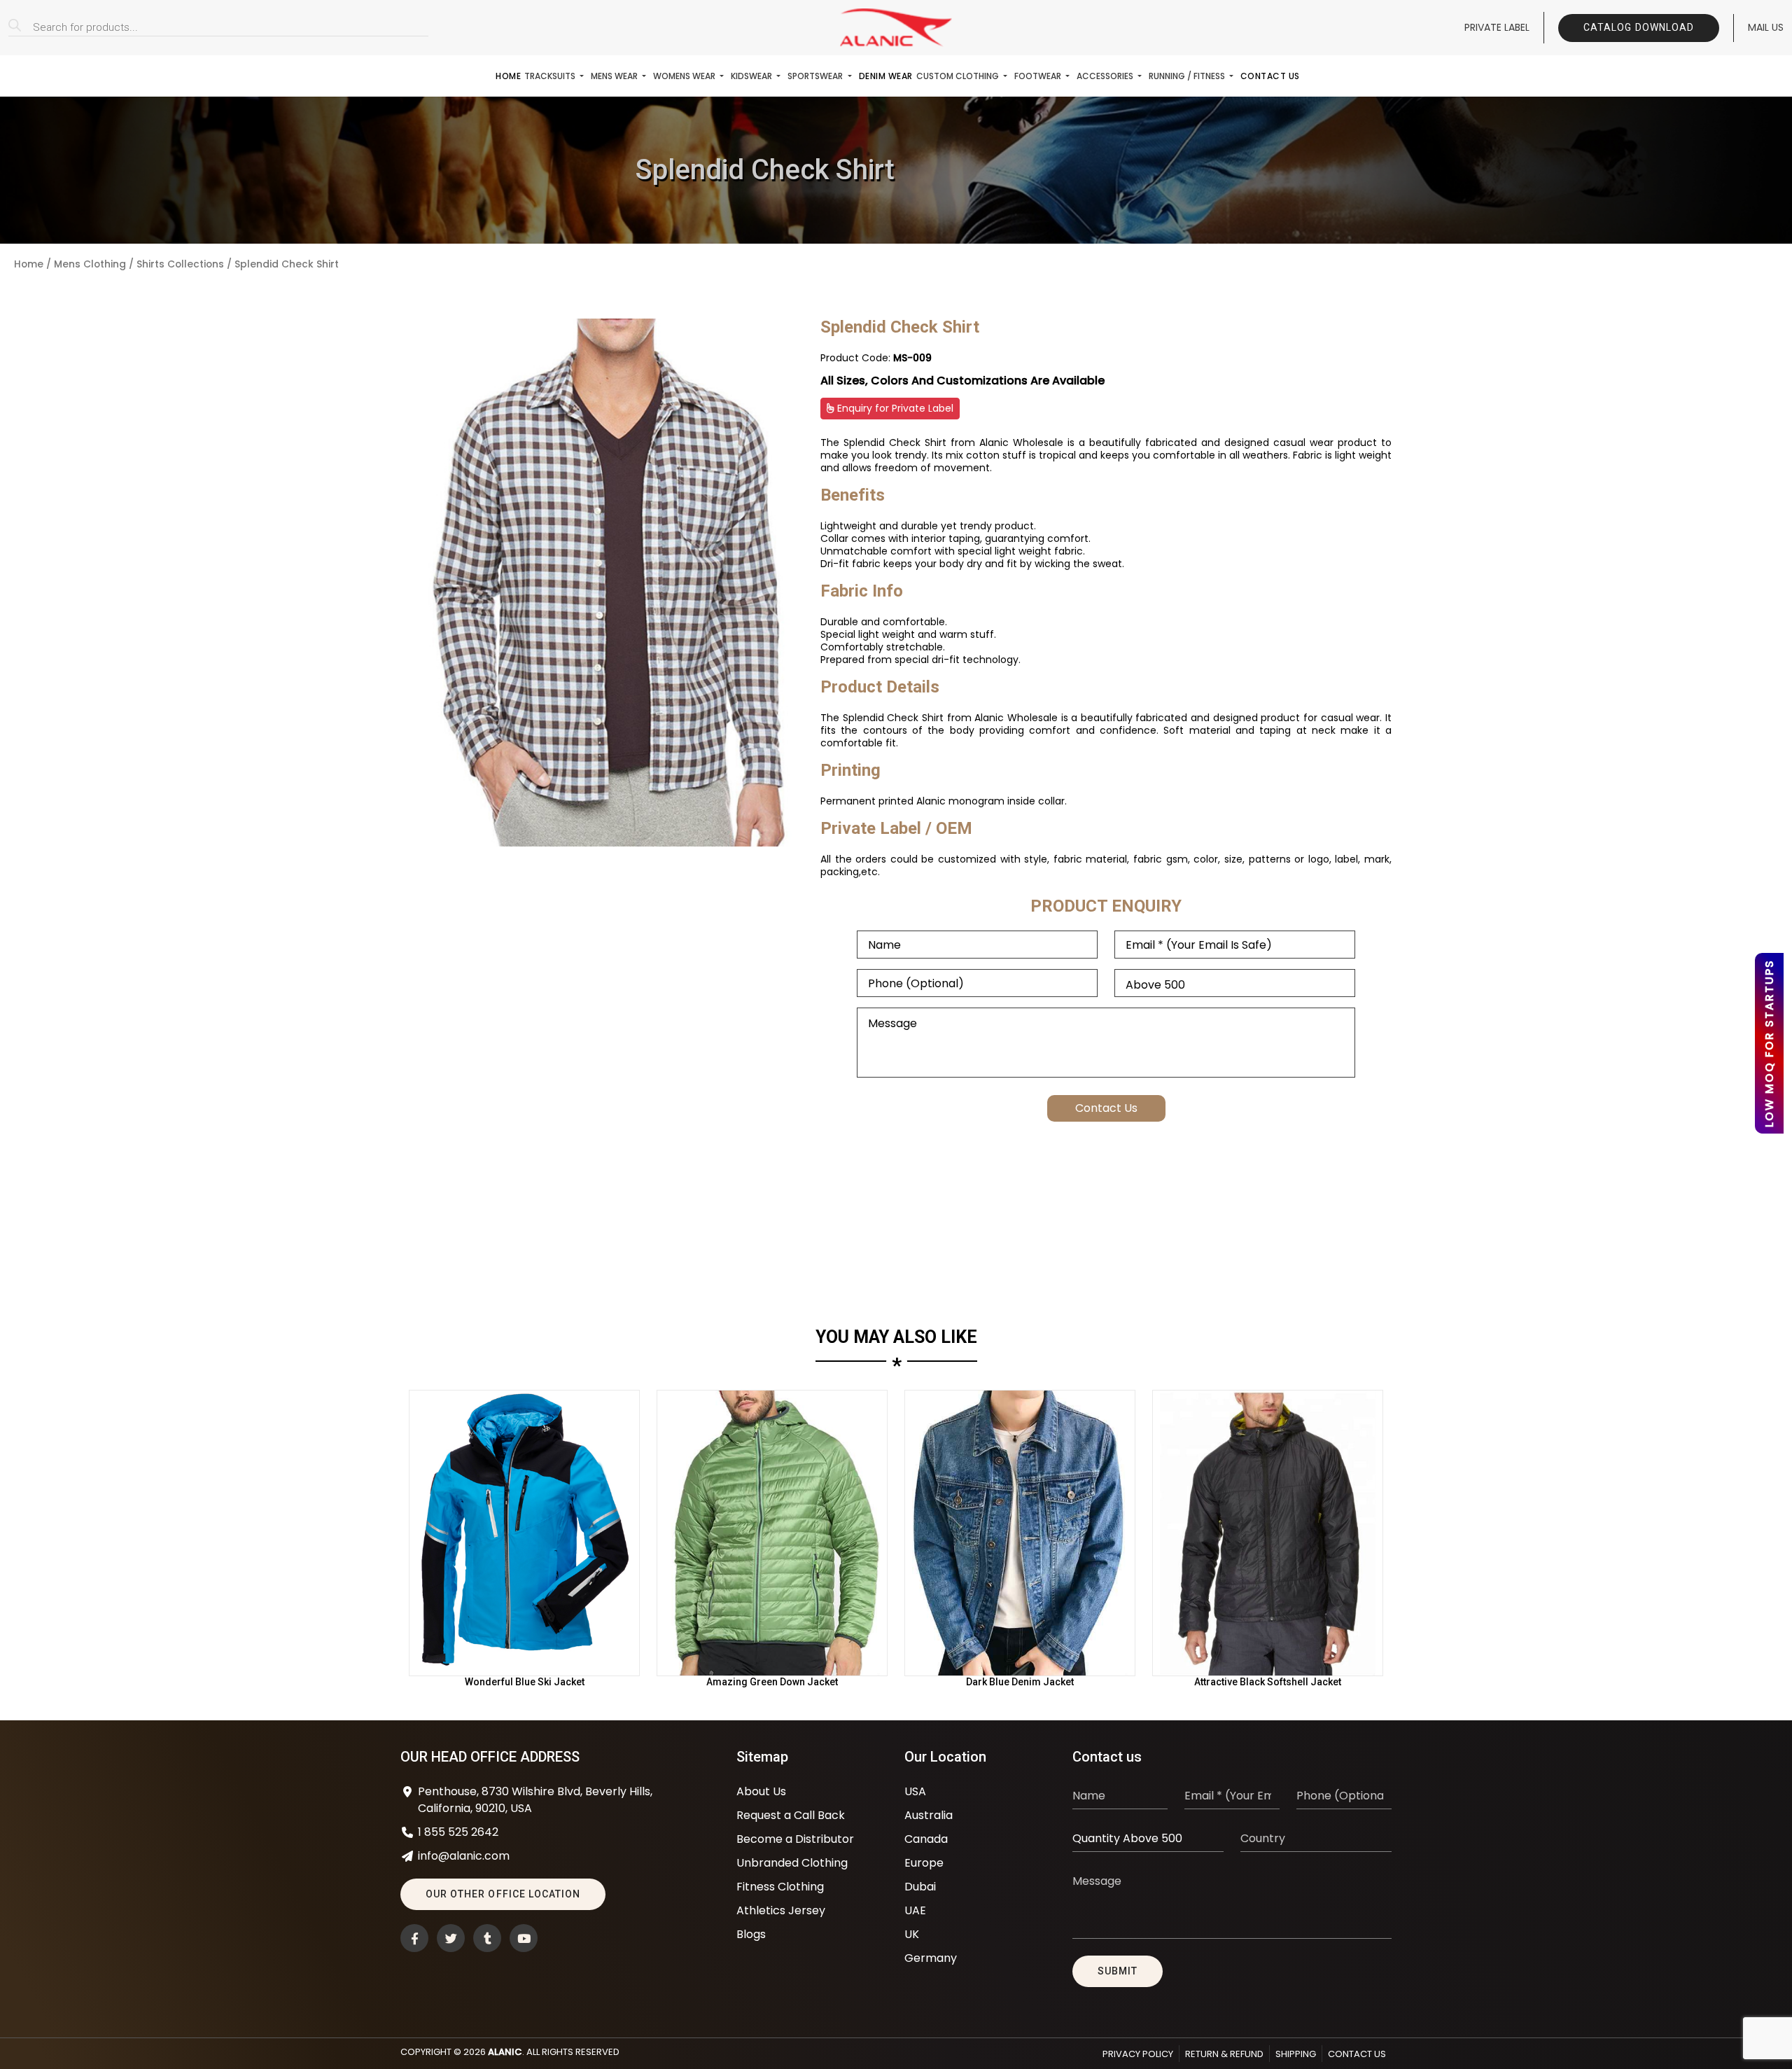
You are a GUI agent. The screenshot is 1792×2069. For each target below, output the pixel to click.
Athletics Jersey (781, 1910)
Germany (931, 1958)
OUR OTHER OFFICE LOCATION (503, 1894)
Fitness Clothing (780, 1887)
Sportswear (816, 76)
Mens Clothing (90, 264)
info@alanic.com (464, 1856)
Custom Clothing (959, 76)
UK (912, 1934)
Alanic (505, 2052)
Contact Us (1270, 76)
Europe (924, 1863)
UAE (915, 1910)
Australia (929, 1815)
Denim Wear (886, 76)
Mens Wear (615, 76)
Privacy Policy (1138, 2054)
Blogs (751, 1934)
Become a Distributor (795, 1839)
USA (915, 1791)
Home (508, 76)
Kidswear (752, 76)
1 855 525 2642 (458, 1832)
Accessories (1106, 76)
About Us (761, 1791)
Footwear (1039, 76)
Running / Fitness (1188, 76)
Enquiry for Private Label (894, 408)
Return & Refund (1224, 2054)
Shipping (1296, 2054)
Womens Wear (685, 76)
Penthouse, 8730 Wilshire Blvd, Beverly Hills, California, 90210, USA (535, 1800)
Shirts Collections (180, 264)
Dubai (920, 1887)
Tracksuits (551, 76)
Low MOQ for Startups (1769, 1043)
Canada (926, 1839)
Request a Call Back (791, 1815)
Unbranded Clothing (792, 1863)
